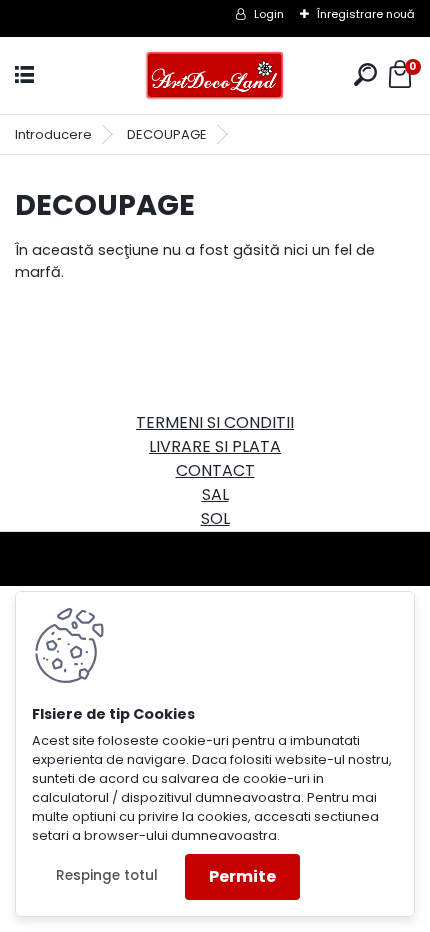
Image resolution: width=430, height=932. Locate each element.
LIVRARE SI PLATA (215, 446)
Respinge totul (107, 875)
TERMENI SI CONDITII (215, 422)
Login (269, 14)
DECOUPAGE (167, 134)
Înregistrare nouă (366, 14)
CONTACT (215, 470)
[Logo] (215, 75)
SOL (215, 518)
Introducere (53, 134)
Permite (242, 876)
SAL (215, 494)
